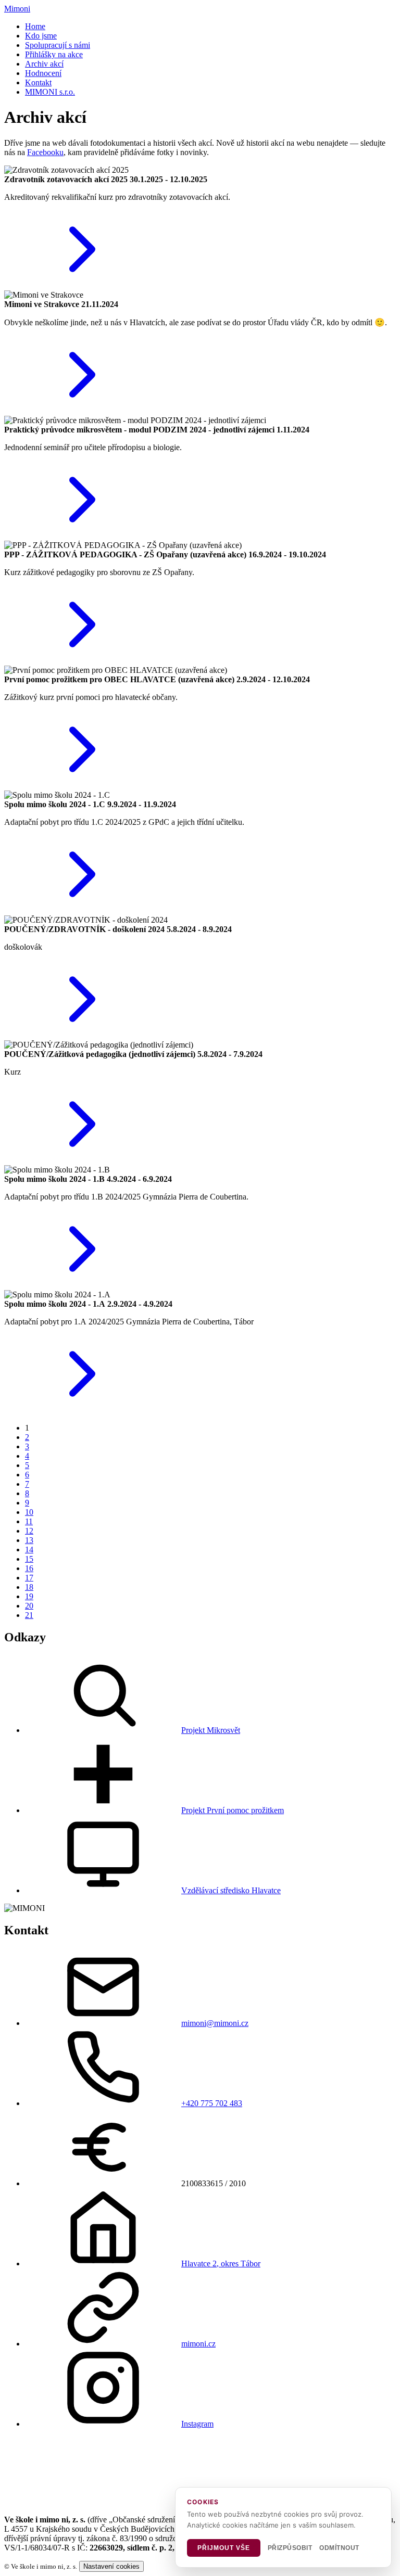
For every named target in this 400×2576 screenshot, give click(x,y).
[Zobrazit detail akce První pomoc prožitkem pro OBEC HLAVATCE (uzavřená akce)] (82, 786)
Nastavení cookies (111, 2566)
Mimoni (17, 9)
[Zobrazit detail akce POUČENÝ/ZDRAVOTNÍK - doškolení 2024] (82, 1035)
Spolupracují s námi (58, 45)
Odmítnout (339, 2548)
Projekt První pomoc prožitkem (233, 1810)
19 (29, 1596)
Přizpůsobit (290, 2548)
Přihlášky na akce (54, 54)
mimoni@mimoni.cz (215, 2023)
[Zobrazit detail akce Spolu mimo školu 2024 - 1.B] (82, 1285)
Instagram (197, 2424)
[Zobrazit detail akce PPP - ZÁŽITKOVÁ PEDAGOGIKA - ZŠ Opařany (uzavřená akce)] (82, 661)
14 (29, 1550)
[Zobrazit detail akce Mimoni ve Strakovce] (82, 411)
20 (29, 1606)
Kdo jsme (41, 36)
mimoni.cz (198, 2344)
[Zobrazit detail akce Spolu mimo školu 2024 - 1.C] (82, 910)
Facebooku (45, 152)
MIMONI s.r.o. (50, 92)
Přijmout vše (224, 2548)
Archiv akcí (44, 64)
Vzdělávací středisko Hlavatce (231, 1890)
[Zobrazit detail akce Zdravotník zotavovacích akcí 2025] (82, 285)
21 (29, 1615)
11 (29, 1521)
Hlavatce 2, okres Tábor (221, 2263)
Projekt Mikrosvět (211, 1730)
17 (29, 1578)
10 (29, 1512)
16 (29, 1568)
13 (29, 1540)
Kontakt (38, 82)
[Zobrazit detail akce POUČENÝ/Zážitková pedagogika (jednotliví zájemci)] (82, 1160)
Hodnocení (43, 73)
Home (35, 26)
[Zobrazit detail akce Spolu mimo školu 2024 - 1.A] (82, 1410)
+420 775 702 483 (212, 2103)
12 (29, 1531)
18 (29, 1587)
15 (29, 1559)
